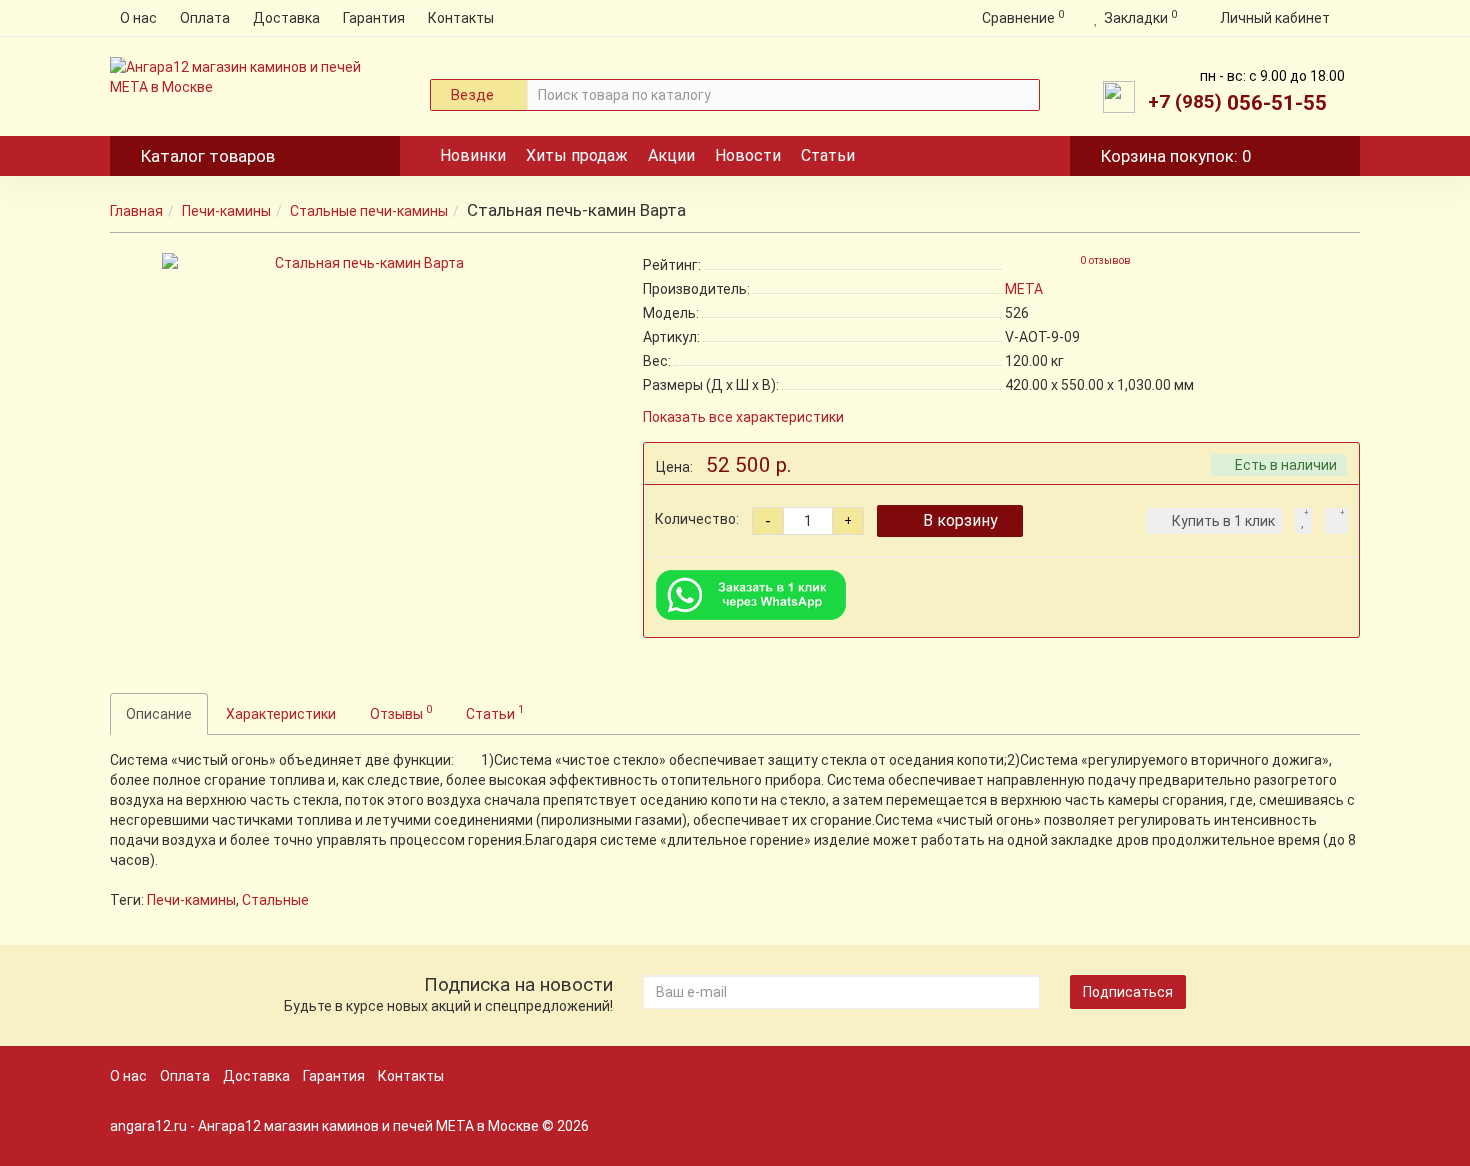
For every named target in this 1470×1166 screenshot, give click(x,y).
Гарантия (374, 18)
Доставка (286, 18)
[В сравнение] (1336, 521)
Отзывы (401, 712)
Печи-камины (226, 211)
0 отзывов (1105, 260)
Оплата (205, 18)
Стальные (275, 900)
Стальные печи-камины (369, 211)
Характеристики (281, 714)
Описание (159, 714)
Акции (671, 155)
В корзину (960, 520)
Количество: (697, 519)
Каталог (208, 156)
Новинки (473, 155)
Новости (748, 155)
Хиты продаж (577, 155)
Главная (136, 211)
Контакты (461, 18)
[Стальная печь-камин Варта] (362, 453)
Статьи (828, 155)
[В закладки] (1303, 521)
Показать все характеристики (743, 417)
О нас (138, 18)
